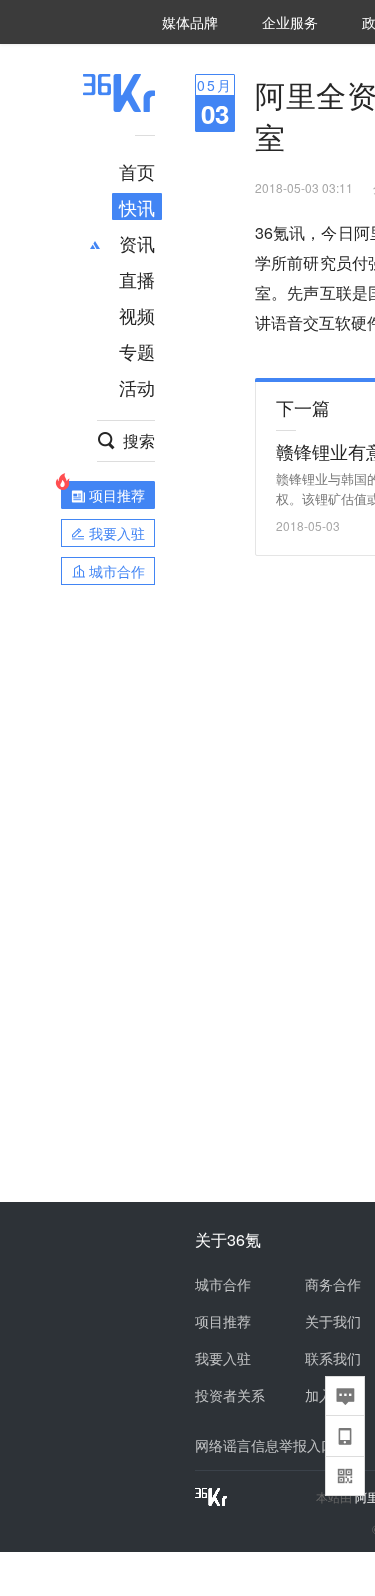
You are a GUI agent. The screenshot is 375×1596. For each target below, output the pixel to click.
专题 (137, 351)
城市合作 (223, 1284)
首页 (137, 171)
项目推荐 (223, 1321)
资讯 (137, 243)
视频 (137, 315)
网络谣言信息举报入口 (265, 1445)
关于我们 (333, 1321)
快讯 (137, 207)
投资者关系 (230, 1395)
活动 (137, 387)
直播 (137, 279)
